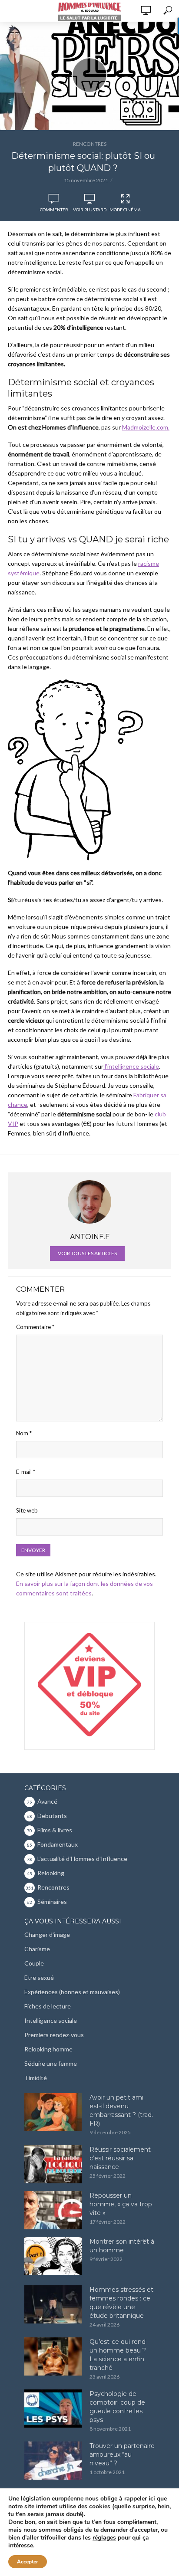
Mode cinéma (125, 210)
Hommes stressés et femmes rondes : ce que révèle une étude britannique (121, 2303)
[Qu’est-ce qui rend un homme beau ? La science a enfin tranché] (53, 2356)
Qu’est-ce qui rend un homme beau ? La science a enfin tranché (118, 2355)
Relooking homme (48, 2049)
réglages (104, 2538)
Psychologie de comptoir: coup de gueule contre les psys (117, 2407)
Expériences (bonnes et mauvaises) (72, 1992)
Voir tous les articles (87, 1253)
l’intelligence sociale (131, 1066)
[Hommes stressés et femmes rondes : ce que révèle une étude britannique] (53, 2304)
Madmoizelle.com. (146, 427)
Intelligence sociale (51, 2020)
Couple (34, 1963)
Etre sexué (39, 1977)
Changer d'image (47, 1934)
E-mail (26, 1472)
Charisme (37, 1949)
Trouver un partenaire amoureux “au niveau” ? (122, 2455)
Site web (27, 1510)
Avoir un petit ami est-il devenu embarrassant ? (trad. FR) (121, 2110)
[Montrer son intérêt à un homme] (53, 2256)
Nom (24, 1433)
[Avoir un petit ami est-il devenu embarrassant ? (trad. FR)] (53, 2112)
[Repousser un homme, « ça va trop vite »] (53, 2210)
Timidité (36, 2078)
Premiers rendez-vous (54, 2035)
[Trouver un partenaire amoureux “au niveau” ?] (53, 2461)
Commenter (54, 210)
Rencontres (90, 144)
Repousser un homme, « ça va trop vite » (121, 2204)
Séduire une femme (51, 2063)
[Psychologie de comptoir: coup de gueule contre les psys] (53, 2409)
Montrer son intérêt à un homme (122, 2246)
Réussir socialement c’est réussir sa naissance (120, 2158)
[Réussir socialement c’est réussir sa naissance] (53, 2164)
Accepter (28, 2562)
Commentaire (35, 1327)
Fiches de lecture (48, 2006)
